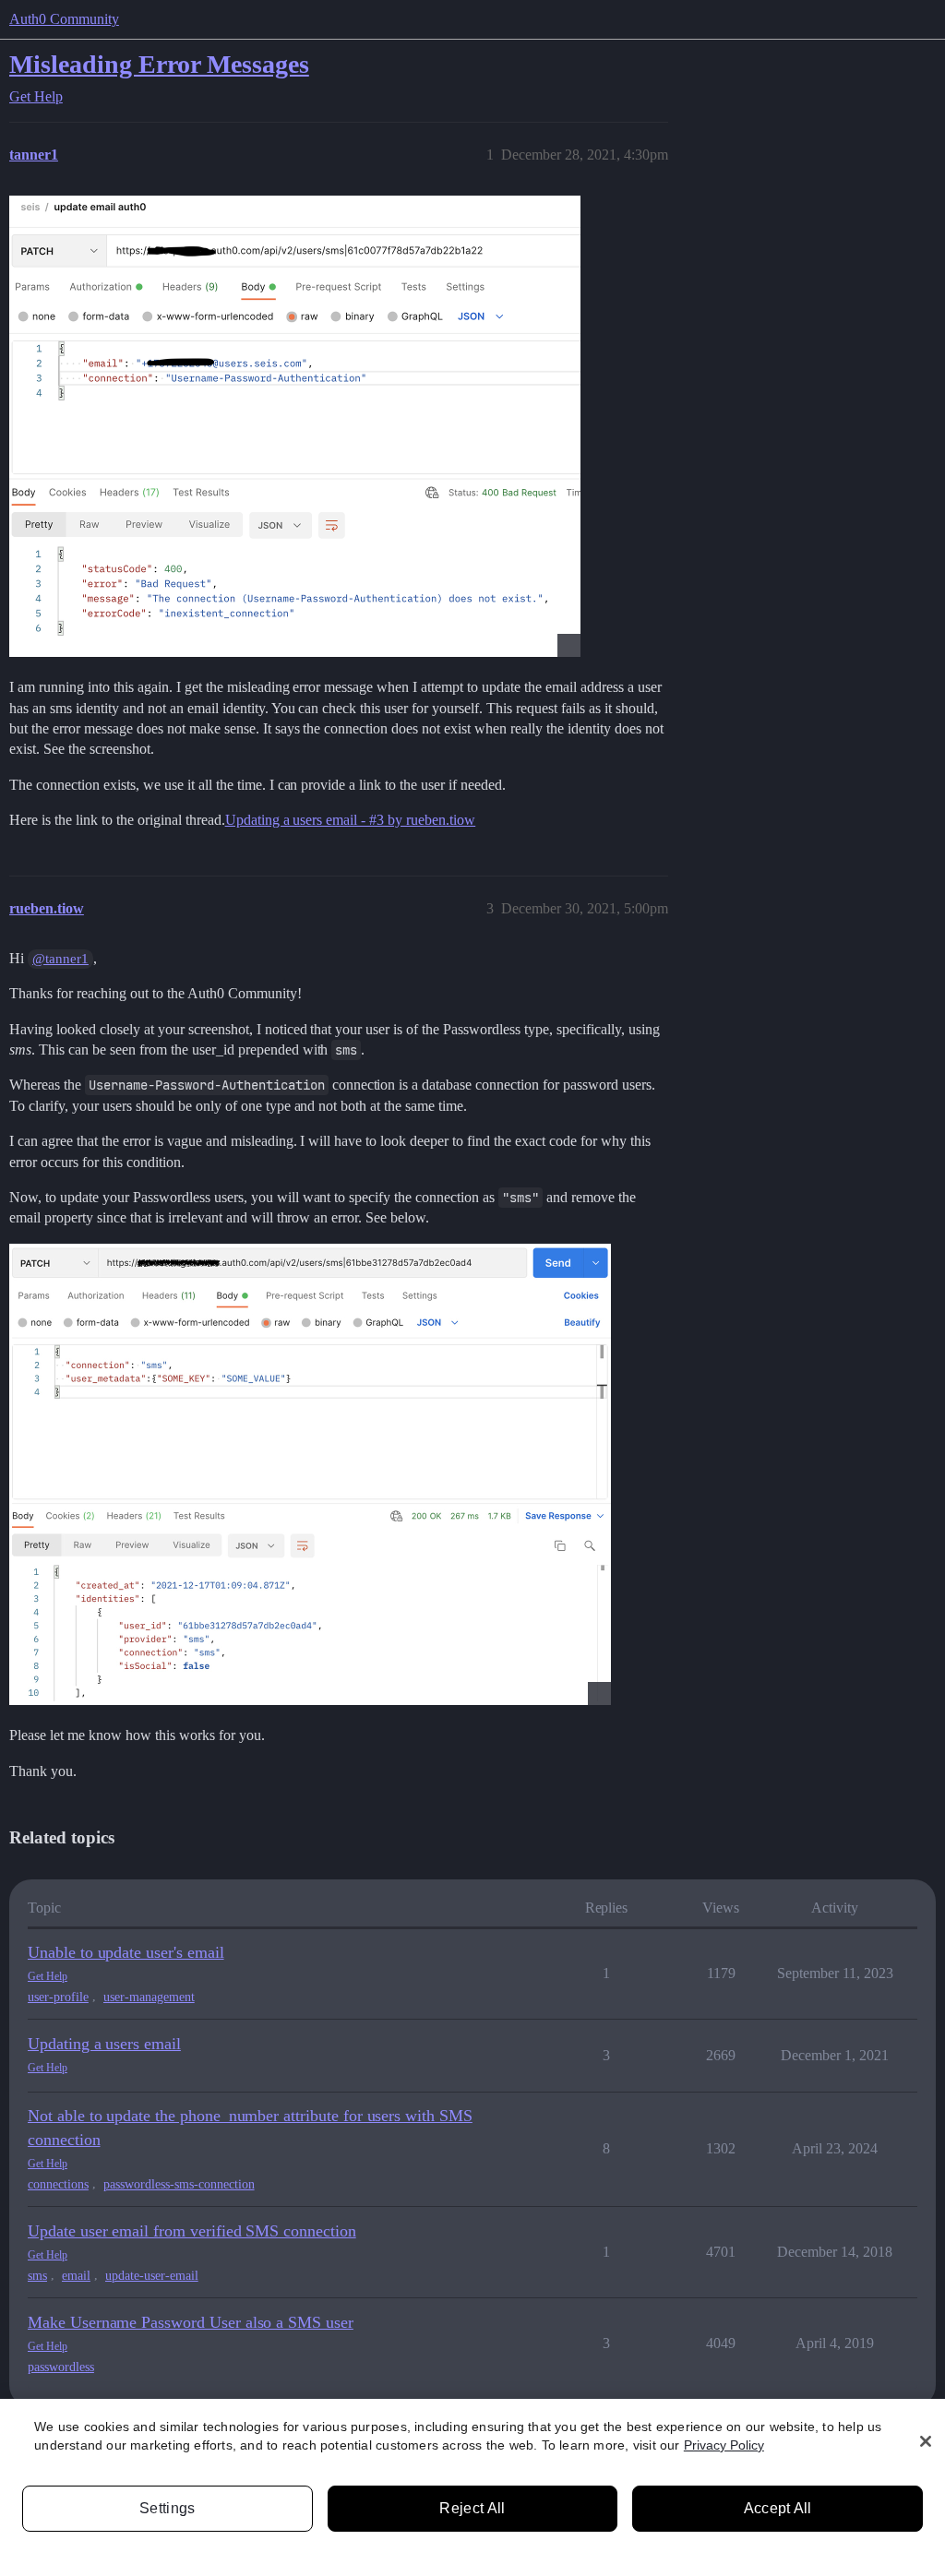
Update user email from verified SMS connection (192, 2231)
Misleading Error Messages (159, 64)
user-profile (58, 1997)
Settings (167, 2508)
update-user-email (152, 2276)
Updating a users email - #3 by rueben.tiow (351, 820)
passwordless (61, 2367)
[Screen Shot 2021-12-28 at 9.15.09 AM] (295, 426)
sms (37, 2276)
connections (58, 2184)
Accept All (778, 2508)
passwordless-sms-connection (179, 2184)
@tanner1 (60, 959)
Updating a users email (104, 2044)
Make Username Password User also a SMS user (191, 2322)
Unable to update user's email (126, 1952)
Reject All (472, 2508)
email (76, 2276)
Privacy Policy (724, 2445)
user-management (149, 1997)
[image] (310, 1474)
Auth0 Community (64, 19)
